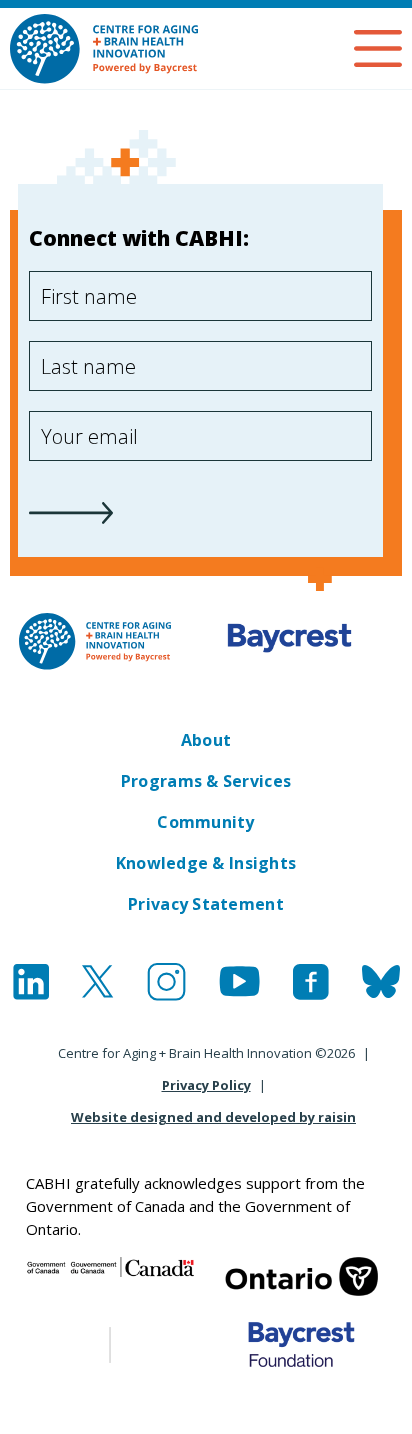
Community (205, 822)
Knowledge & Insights (206, 863)
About (206, 740)
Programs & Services (206, 781)
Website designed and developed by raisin (213, 1117)
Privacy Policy (206, 1085)
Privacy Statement (206, 904)
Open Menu (378, 48)
